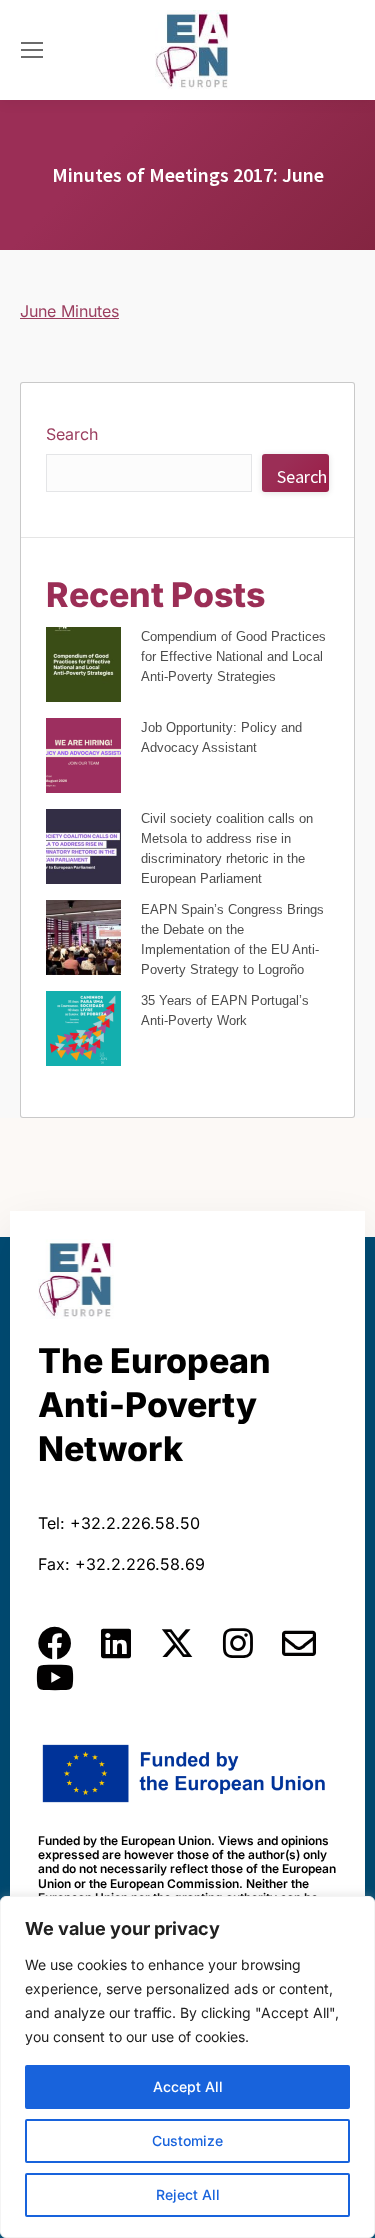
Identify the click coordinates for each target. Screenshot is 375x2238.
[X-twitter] (177, 1643)
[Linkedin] (116, 1643)
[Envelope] (299, 1643)
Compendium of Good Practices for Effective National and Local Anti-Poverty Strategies (233, 656)
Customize (187, 2140)
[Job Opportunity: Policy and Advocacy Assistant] (83, 758)
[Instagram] (238, 1643)
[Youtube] (55, 1677)
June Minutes (69, 311)
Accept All (188, 2086)
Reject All (188, 2194)
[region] (187, 2067)
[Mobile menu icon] (32, 50)
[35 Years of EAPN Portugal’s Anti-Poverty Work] (83, 1031)
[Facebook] (55, 1643)
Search (72, 434)
